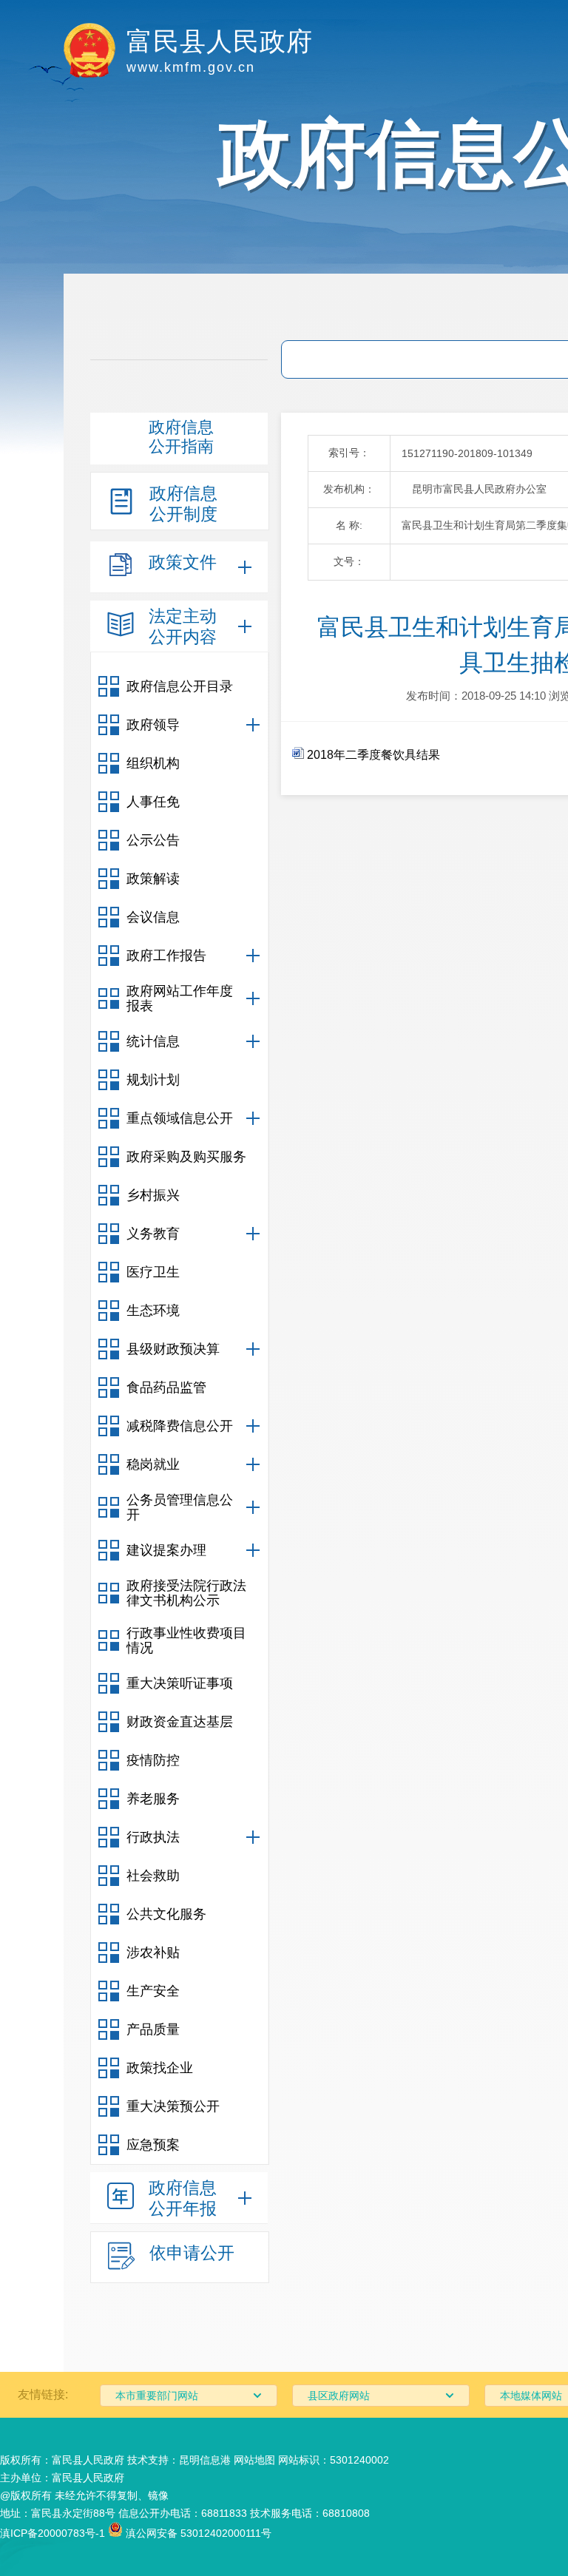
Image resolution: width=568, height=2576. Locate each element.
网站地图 (254, 2460)
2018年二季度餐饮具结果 (372, 755)
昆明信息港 (205, 2460)
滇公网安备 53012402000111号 (197, 2533)
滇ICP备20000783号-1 (53, 2533)
